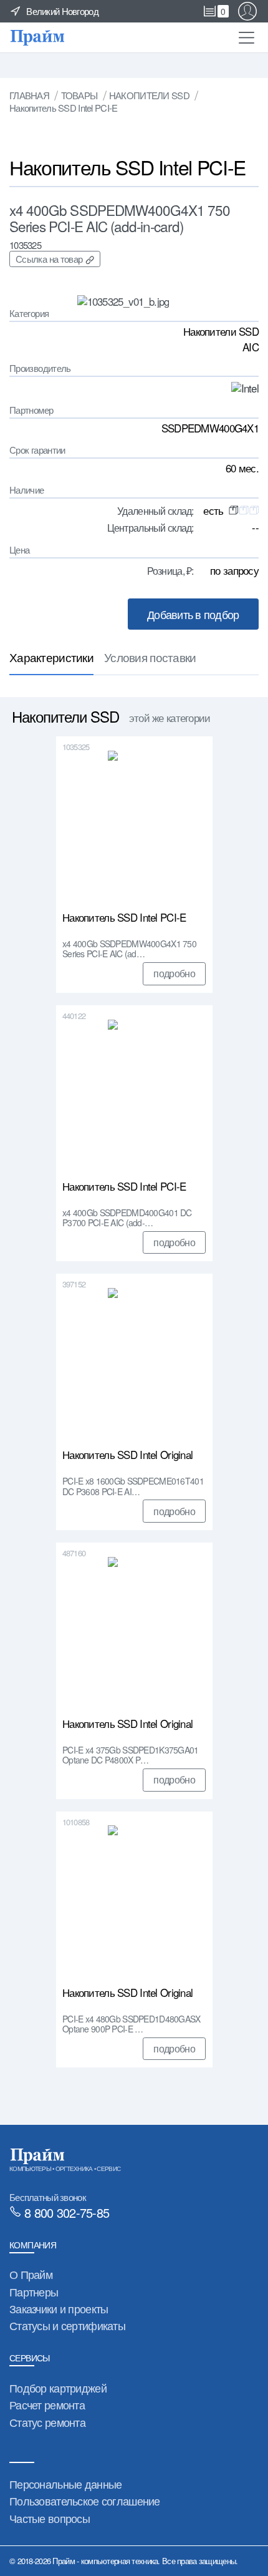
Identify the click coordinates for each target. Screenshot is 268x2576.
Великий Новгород (62, 11)
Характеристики (51, 657)
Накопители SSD (149, 95)
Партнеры (34, 2291)
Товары (79, 95)
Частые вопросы (50, 2518)
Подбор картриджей (58, 2388)
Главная (29, 95)
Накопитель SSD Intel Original (127, 1455)
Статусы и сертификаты (67, 2325)
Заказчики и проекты (59, 2308)
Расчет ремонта (47, 2404)
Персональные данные (65, 2484)
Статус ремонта (47, 2422)
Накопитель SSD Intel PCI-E (124, 918)
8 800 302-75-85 (67, 2212)
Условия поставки (150, 657)
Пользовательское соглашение (85, 2500)
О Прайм (31, 2274)
